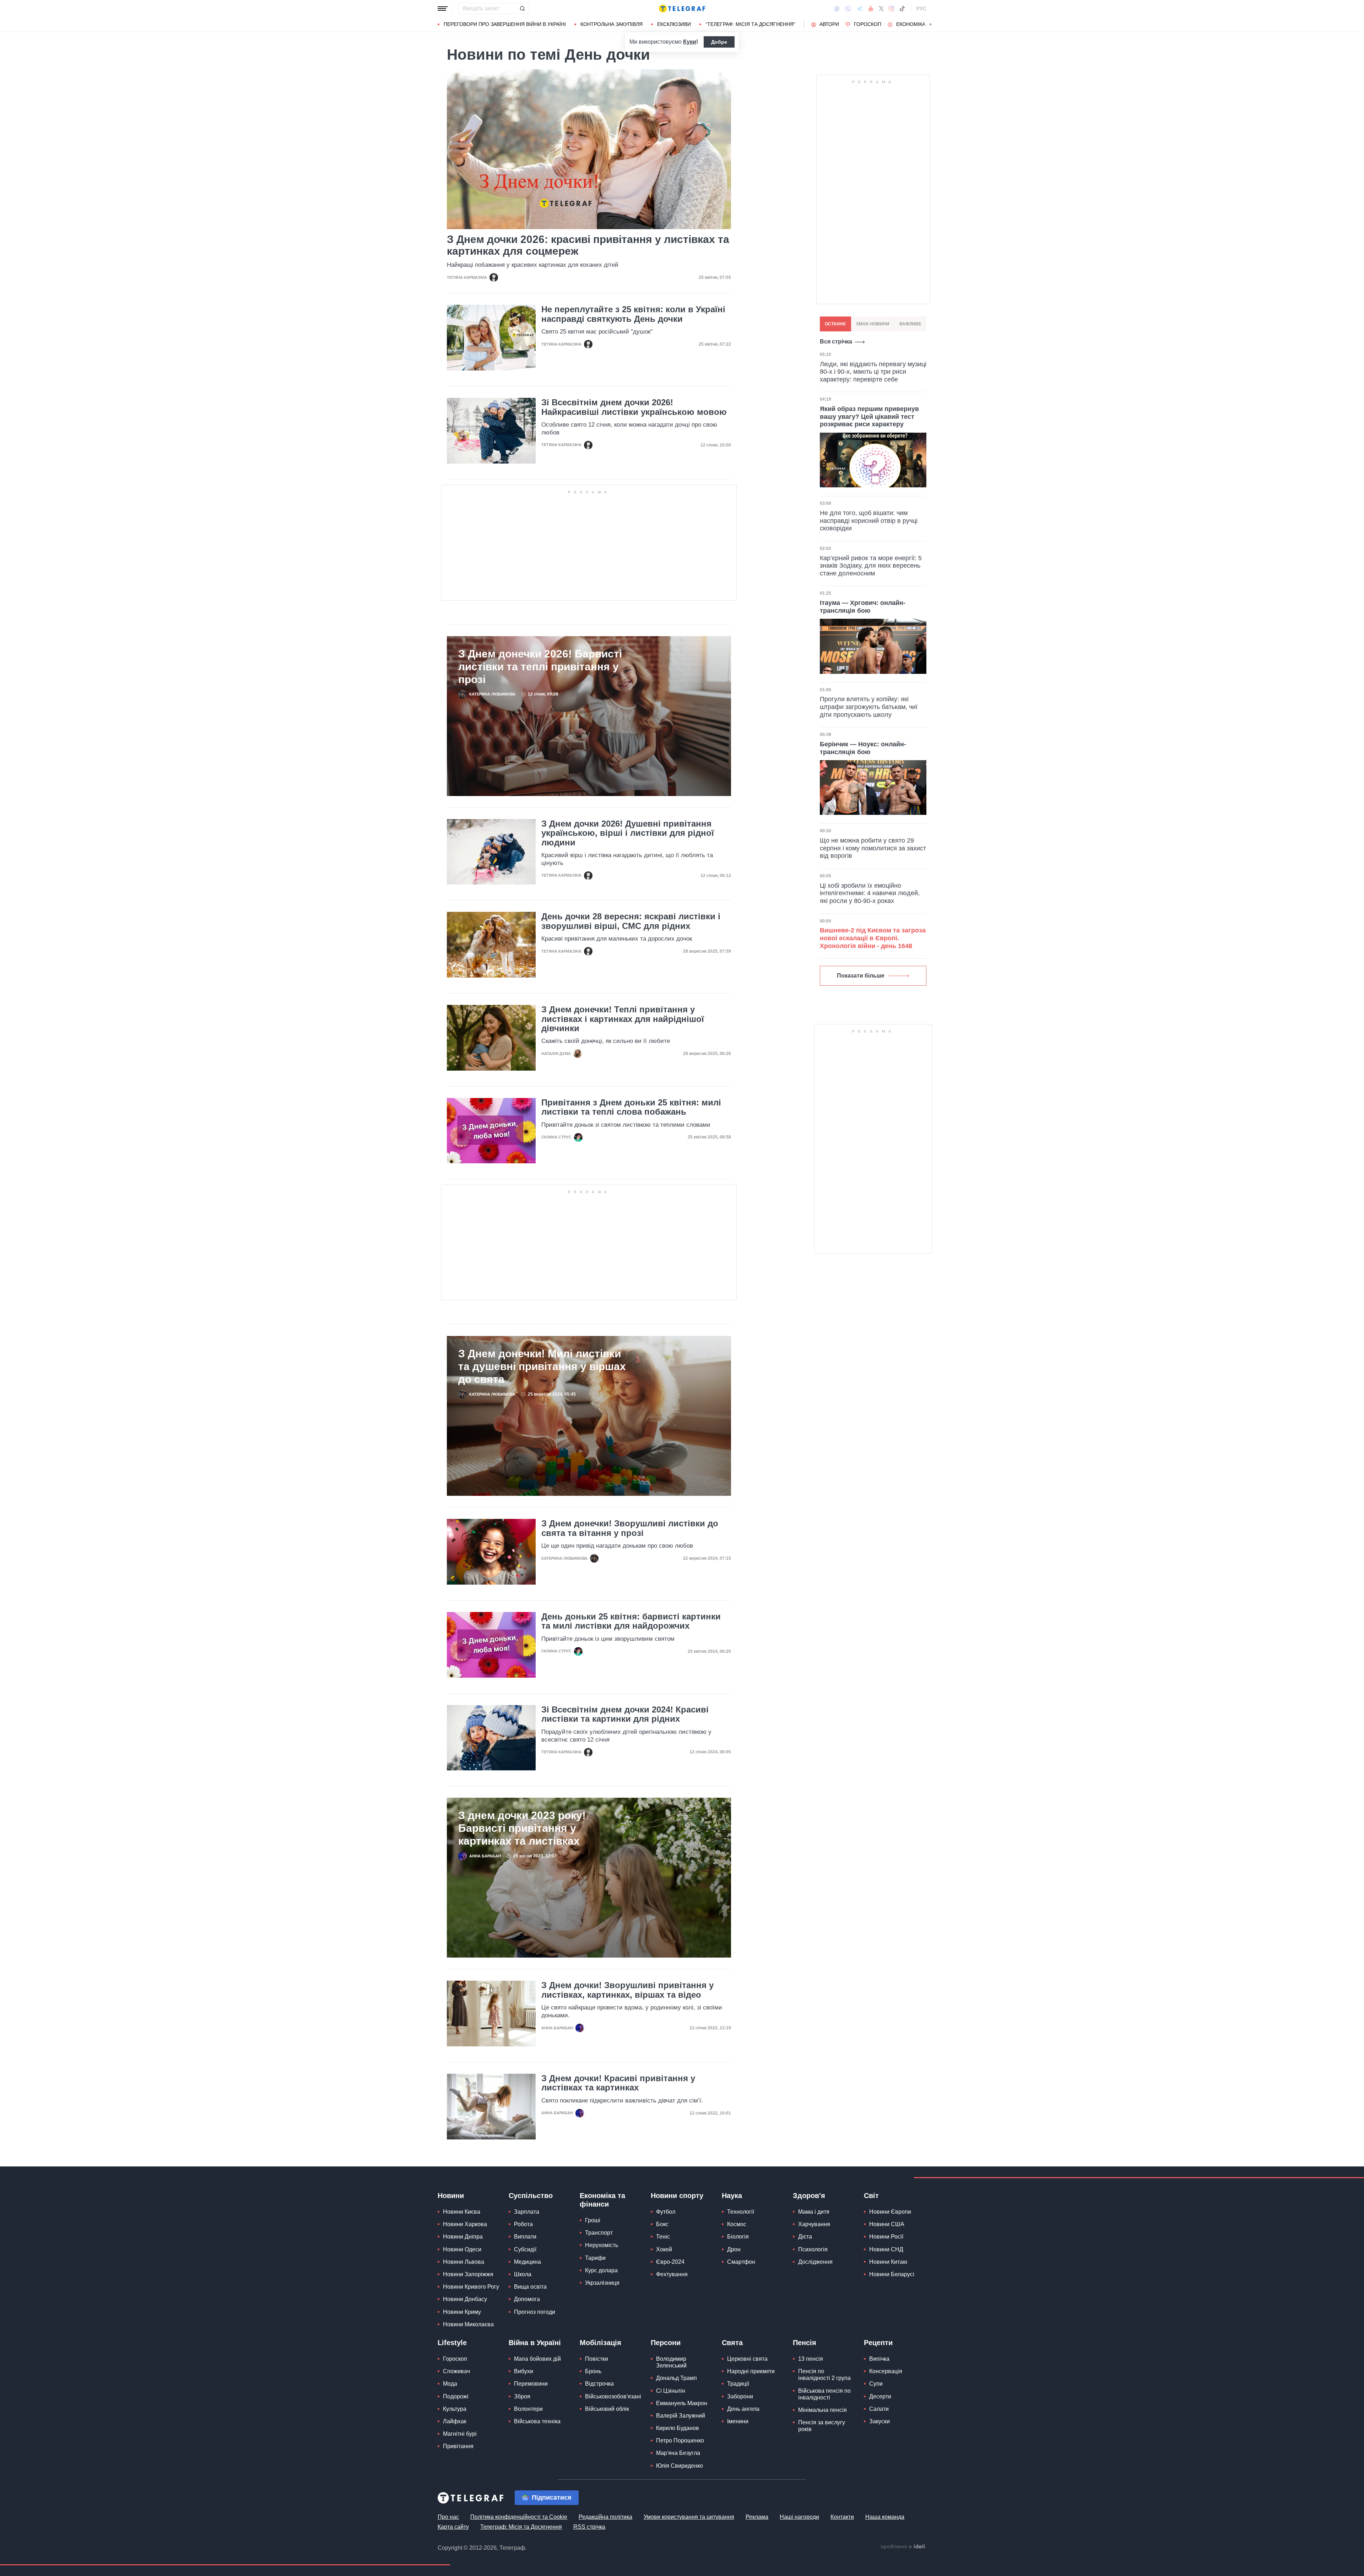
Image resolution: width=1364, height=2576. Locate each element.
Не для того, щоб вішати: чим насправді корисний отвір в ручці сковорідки (869, 521)
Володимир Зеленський (671, 2362)
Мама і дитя (814, 2212)
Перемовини (531, 2384)
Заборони (740, 2396)
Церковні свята (747, 2359)
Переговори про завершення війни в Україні (505, 24)
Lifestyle (452, 2343)
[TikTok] (902, 9)
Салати (879, 2409)
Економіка (911, 24)
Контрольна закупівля (611, 24)
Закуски (879, 2421)
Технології (741, 2212)
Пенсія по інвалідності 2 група (824, 2375)
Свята (732, 2343)
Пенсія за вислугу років (822, 2426)
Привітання (458, 2446)
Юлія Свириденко (680, 2466)
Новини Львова (464, 2262)
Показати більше (861, 976)
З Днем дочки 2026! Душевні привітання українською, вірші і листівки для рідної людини (628, 833)
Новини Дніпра (463, 2237)
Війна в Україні (535, 2343)
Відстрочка (599, 2384)
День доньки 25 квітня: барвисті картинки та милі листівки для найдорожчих (631, 1621)
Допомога (527, 2299)
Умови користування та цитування (689, 2517)
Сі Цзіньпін (671, 2391)
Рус (921, 9)
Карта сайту (453, 2527)
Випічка (879, 2359)
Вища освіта (530, 2287)
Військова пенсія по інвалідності (824, 2394)
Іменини (738, 2421)
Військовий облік (607, 2409)
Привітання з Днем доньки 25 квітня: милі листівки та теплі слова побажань (631, 1107)
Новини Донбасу (465, 2299)
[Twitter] (881, 9)
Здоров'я (809, 2196)
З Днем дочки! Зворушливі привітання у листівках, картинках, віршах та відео (627, 1990)
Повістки (597, 2359)
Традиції (738, 2384)
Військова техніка (537, 2421)
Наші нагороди (799, 2517)
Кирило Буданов (678, 2428)
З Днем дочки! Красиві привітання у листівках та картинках (618, 2083)
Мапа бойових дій (537, 2359)
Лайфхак (455, 2421)
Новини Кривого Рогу (471, 2287)
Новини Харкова (465, 2224)
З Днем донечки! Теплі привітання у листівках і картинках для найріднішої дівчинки (623, 1019)
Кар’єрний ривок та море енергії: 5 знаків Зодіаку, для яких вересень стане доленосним (871, 566)
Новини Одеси (462, 2249)
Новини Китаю (888, 2262)
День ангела (743, 2409)
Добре (719, 42)
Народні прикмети (751, 2371)
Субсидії (525, 2249)
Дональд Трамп (676, 2378)
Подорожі (456, 2396)
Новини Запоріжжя (468, 2274)
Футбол (666, 2212)
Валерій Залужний (681, 2416)
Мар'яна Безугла (678, 2453)
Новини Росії (886, 2237)
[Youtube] (871, 9)
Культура (455, 2409)
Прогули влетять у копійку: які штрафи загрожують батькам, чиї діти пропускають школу (869, 707)
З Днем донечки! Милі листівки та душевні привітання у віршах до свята (542, 1366)
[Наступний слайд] (931, 25)
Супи (876, 2384)
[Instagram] (891, 9)
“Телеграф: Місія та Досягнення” (750, 24)
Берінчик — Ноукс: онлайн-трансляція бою (863, 748)
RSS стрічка (589, 2527)
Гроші (593, 2220)
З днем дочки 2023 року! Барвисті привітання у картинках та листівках (522, 1828)
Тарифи (595, 2258)
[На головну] (682, 9)
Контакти (842, 2517)
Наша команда (885, 2517)
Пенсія (805, 2343)
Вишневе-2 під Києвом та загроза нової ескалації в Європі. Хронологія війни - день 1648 (873, 938)
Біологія (738, 2237)
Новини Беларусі (892, 2274)
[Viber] (848, 9)
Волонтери (528, 2409)
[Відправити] (522, 9)
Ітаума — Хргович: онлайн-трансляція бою (863, 607)
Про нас (448, 2517)
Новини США (887, 2224)
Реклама (757, 2517)
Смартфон (741, 2262)
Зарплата (527, 2212)
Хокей (664, 2249)
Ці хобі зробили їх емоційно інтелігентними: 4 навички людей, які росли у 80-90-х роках (870, 893)
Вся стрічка (836, 342)
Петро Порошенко (680, 2440)
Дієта (805, 2237)
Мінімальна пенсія (822, 2410)
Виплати (525, 2237)
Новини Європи (890, 2212)
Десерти (880, 2396)
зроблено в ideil (903, 2547)
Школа (523, 2274)
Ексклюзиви (674, 24)
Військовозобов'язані (613, 2396)
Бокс (662, 2224)
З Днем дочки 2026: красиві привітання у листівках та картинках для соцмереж (588, 245)
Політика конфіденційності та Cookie (519, 2517)
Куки (690, 42)
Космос (737, 2224)
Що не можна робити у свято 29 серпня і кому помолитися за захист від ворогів (873, 848)
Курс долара (601, 2270)
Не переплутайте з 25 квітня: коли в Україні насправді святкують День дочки (633, 314)
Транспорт (599, 2233)
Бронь (593, 2371)
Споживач (456, 2371)
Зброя (522, 2396)
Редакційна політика (605, 2517)
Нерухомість (602, 2245)
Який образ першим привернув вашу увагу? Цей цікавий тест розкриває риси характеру (869, 416)
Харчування (814, 2224)
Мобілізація (600, 2343)
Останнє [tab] (835, 324)
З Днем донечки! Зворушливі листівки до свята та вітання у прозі (630, 1528)
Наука (732, 2196)
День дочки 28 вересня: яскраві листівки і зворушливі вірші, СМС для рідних (631, 921)
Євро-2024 (670, 2262)
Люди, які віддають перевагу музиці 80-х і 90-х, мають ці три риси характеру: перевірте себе (873, 372)
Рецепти (878, 2343)
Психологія (813, 2249)
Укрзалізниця (602, 2283)
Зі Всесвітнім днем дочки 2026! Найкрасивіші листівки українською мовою (634, 407)
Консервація (886, 2371)
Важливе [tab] (910, 324)
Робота (523, 2224)
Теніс (663, 2237)
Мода (450, 2384)
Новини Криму (462, 2312)
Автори (829, 24)
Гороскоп (868, 24)
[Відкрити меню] (443, 9)
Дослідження (815, 2262)
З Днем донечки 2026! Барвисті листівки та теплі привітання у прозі (540, 667)
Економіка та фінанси (602, 2200)
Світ (871, 2196)
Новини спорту (677, 2196)
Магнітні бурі (460, 2434)
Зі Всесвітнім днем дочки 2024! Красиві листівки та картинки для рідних (625, 1714)
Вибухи (524, 2371)
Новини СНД (886, 2249)
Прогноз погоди (535, 2312)
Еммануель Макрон (682, 2403)
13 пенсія (811, 2359)
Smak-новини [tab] (873, 324)
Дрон (734, 2249)
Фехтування (672, 2274)
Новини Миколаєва (468, 2324)
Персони (666, 2343)
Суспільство (531, 2196)
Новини (451, 2196)
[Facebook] (837, 9)
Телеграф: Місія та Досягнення (521, 2527)
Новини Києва (462, 2212)
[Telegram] (860, 9)
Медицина (527, 2262)
